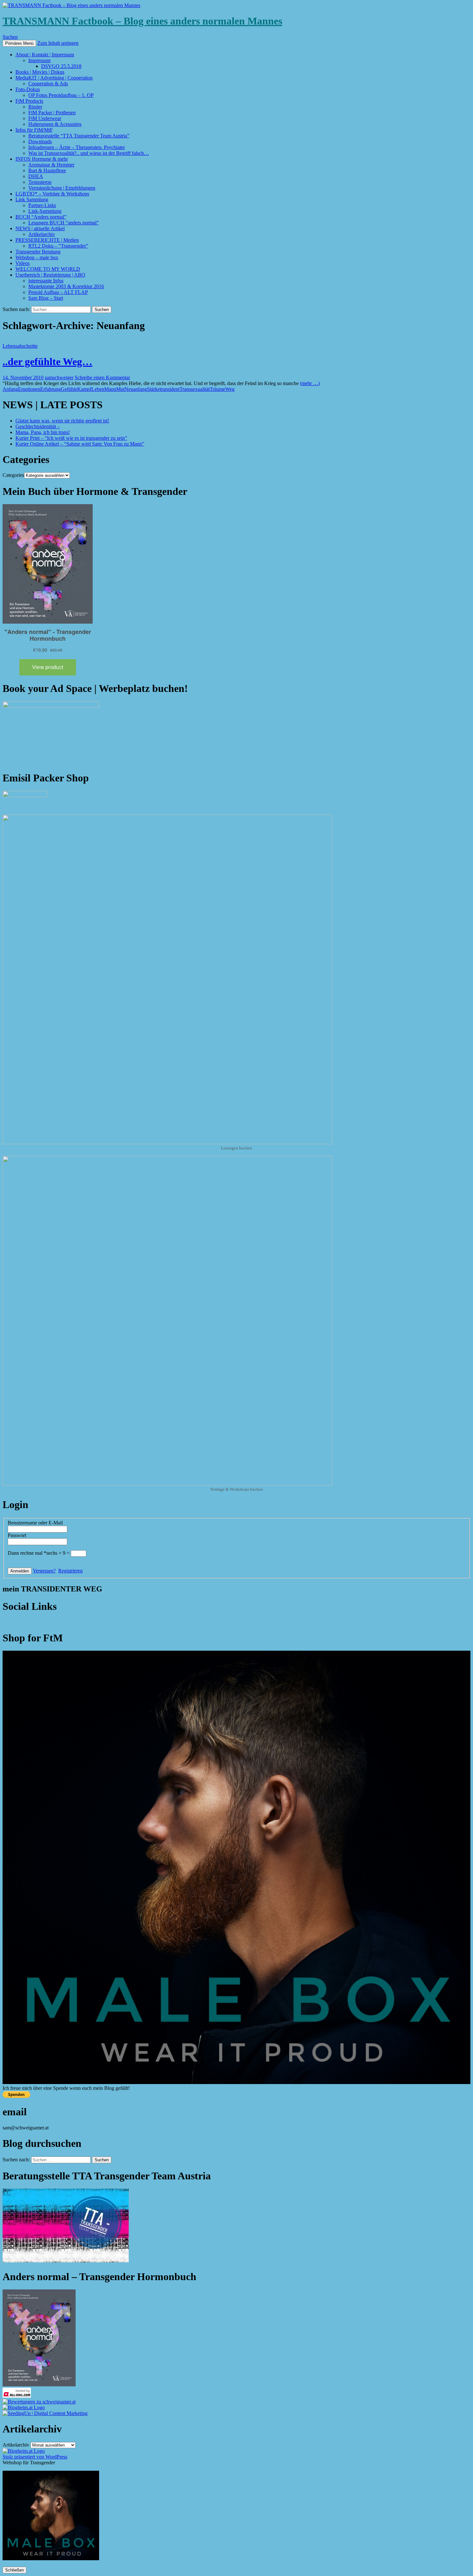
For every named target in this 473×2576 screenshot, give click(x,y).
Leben (98, 389)
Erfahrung (51, 389)
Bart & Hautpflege (47, 170)
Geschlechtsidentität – (38, 426)
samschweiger (59, 377)
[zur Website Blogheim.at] (24, 2407)
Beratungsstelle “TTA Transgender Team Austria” (79, 136)
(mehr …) (310, 383)
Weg (230, 389)
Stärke (153, 389)
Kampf (84, 389)
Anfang (10, 389)
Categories (13, 475)
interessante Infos (46, 281)
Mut (120, 389)
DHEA (36, 176)
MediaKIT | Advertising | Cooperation (54, 78)
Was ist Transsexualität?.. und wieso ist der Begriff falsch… (89, 153)
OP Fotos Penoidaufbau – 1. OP (61, 95)
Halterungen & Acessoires (55, 124)
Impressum (39, 60)
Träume (218, 389)
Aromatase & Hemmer (51, 165)
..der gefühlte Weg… (47, 362)
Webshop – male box (37, 257)
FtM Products (29, 101)
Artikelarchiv (42, 234)
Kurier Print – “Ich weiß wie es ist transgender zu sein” (71, 438)
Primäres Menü (19, 43)
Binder (35, 107)
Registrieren (70, 1571)
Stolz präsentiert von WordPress (35, 2457)
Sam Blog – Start (46, 298)
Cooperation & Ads (48, 84)
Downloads (40, 142)
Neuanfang (136, 389)
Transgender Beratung (38, 252)
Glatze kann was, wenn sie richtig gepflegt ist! (62, 421)
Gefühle (69, 389)
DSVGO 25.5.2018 (61, 66)
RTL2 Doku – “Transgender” (58, 246)
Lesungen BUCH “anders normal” (64, 223)
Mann (110, 389)
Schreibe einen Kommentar (102, 377)
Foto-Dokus (28, 89)
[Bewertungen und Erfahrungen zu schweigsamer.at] (39, 2402)
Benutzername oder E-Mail (35, 1523)
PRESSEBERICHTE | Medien (47, 240)
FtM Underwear (45, 118)
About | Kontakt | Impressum (45, 55)
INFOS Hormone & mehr (42, 159)
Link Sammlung (32, 199)
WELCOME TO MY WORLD (48, 269)
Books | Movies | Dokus (40, 72)
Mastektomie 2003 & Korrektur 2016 (66, 286)
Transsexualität (195, 389)
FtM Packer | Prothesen (52, 113)
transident (170, 389)
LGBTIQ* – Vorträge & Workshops (52, 194)
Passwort (17, 1535)
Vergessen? (44, 1571)
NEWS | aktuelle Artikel (40, 228)
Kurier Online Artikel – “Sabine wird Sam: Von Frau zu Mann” (80, 444)
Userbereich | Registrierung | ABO (50, 275)
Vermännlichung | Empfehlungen (62, 188)
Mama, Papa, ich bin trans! (43, 432)
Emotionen (29, 389)
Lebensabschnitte (20, 346)
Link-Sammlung (45, 211)
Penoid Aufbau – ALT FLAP (58, 292)
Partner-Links (42, 205)
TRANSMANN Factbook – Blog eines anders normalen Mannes (142, 21)
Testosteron (40, 182)
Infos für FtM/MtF (34, 130)
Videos (23, 263)
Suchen (10, 37)
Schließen (14, 2570)
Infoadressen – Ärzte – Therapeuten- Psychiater (77, 147)
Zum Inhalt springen (58, 43)
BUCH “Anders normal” (41, 217)
